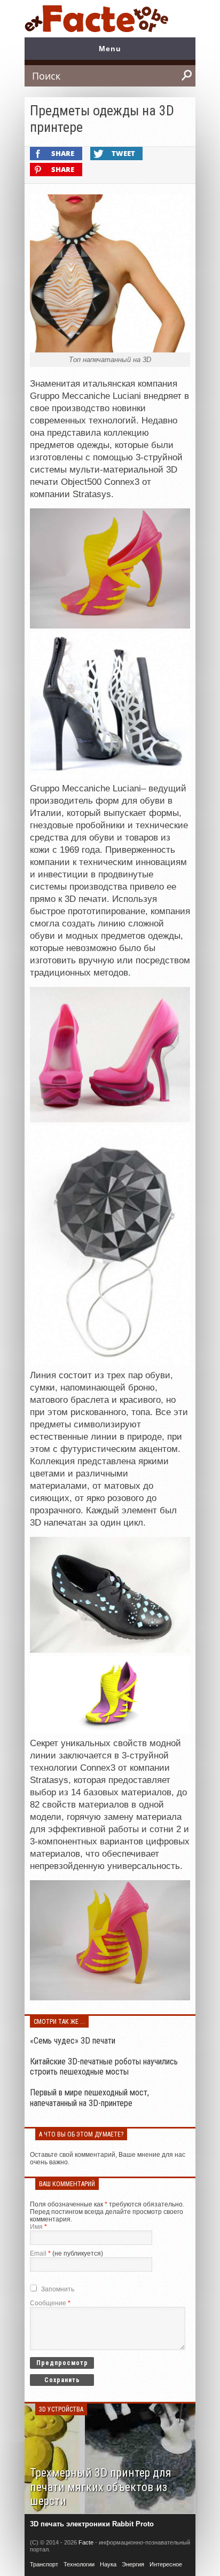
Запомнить (58, 2289)
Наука (108, 2564)
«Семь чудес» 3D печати (73, 2041)
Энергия (133, 2564)
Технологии (79, 2564)
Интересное (166, 2564)
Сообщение (50, 2303)
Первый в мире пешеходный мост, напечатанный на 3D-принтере (89, 2098)
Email (40, 2253)
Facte (86, 2542)
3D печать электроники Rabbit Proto (92, 2524)
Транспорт (44, 2564)
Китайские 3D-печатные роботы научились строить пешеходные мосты (104, 2067)
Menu (110, 49)
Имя (38, 2227)
